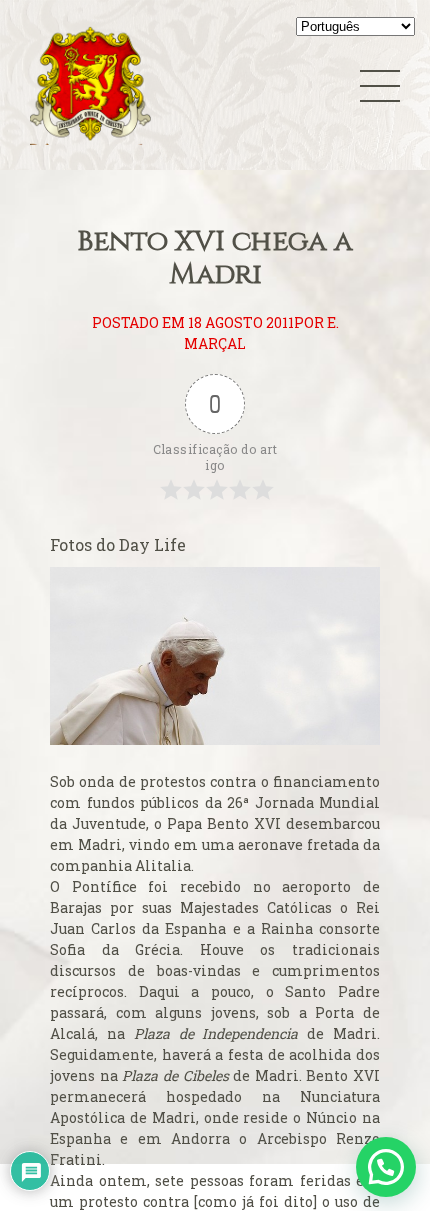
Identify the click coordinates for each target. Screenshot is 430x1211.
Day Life (152, 544)
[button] (386, 1167)
